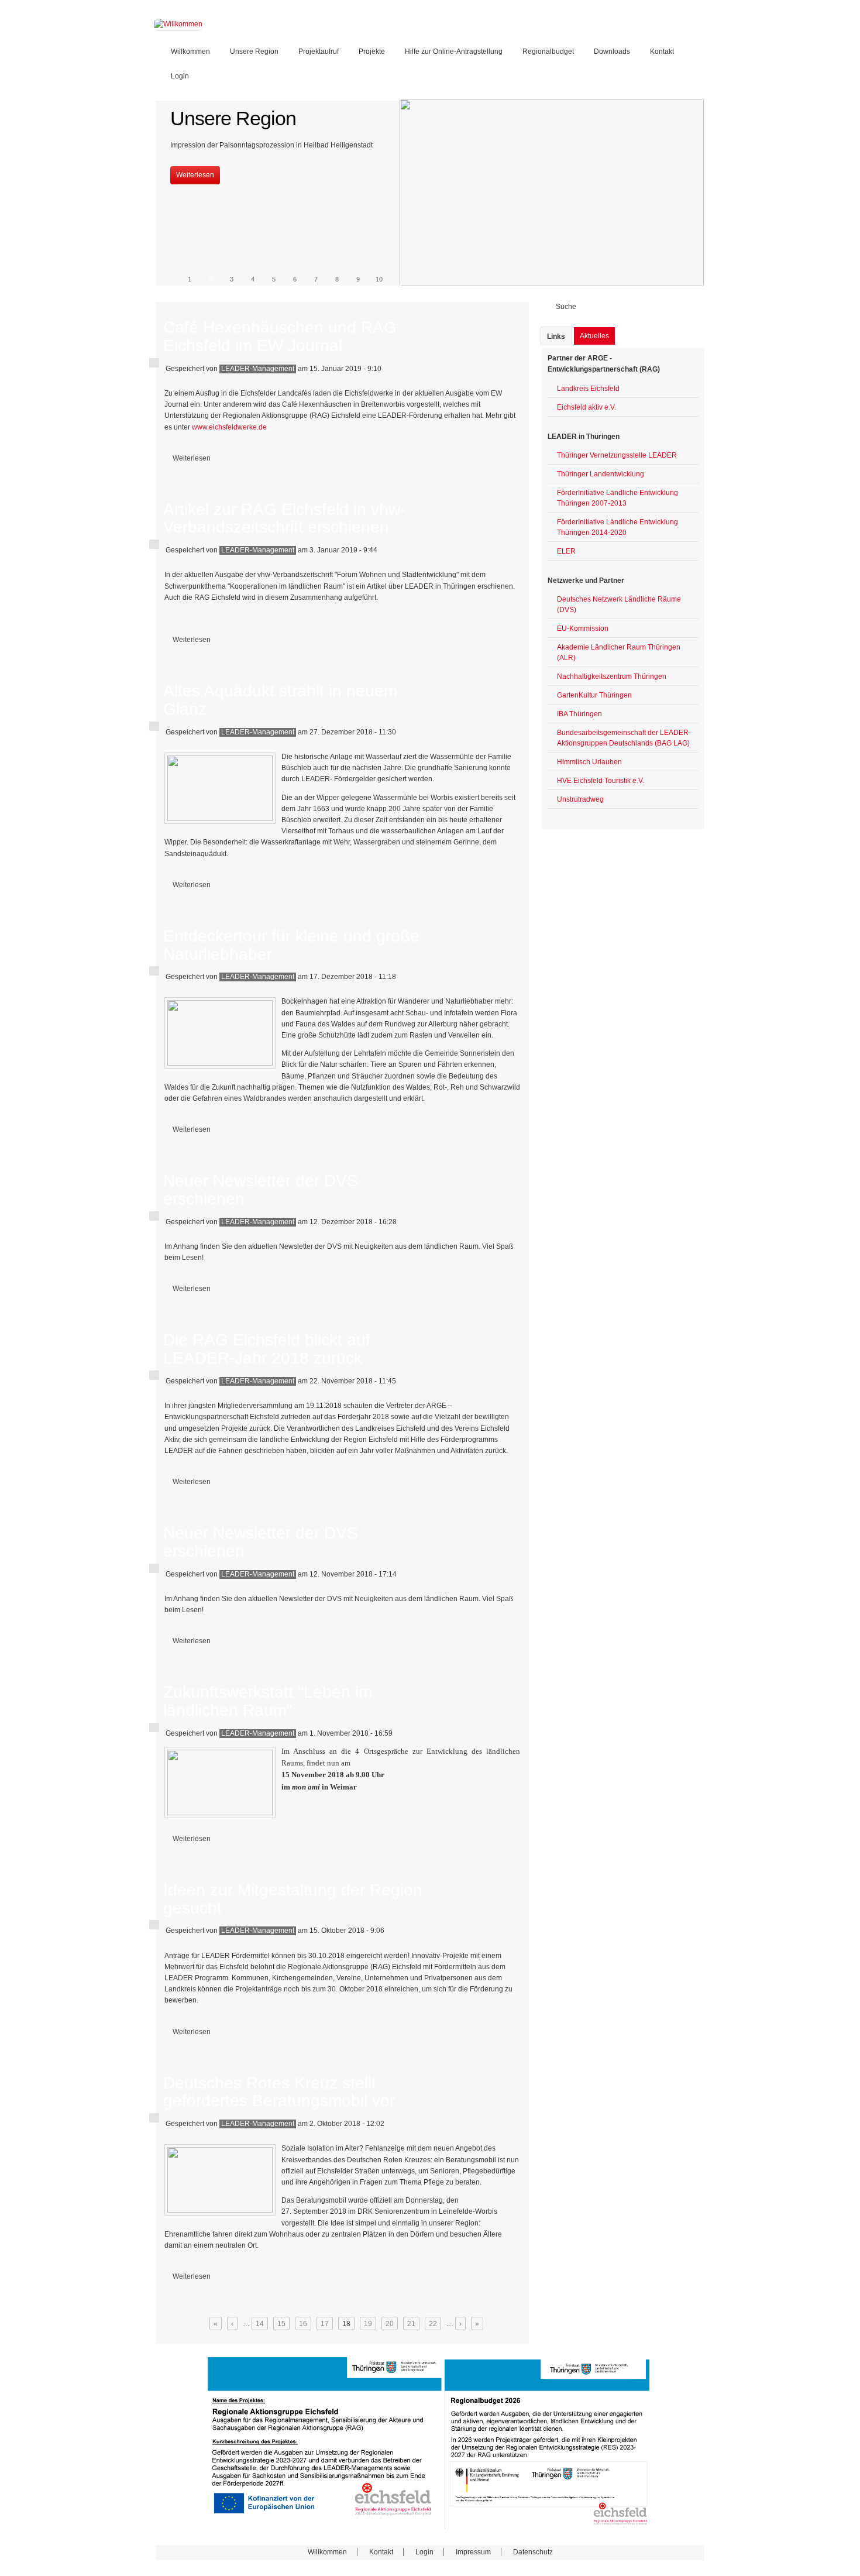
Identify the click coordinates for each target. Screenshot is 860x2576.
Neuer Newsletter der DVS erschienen (261, 1190)
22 (433, 2324)
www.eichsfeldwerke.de (230, 427)
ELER (566, 551)
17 (325, 2324)
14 (260, 2324)
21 (411, 2324)
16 (303, 2324)
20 (390, 2324)
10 (379, 279)
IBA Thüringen (579, 714)
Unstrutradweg (580, 799)
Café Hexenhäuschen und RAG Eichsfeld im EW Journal (280, 336)
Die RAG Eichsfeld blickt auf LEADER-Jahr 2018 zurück (267, 1349)
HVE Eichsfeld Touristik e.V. (601, 781)
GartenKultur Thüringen (594, 695)
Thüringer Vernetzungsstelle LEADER (617, 455)
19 (368, 2324)
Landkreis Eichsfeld (588, 389)
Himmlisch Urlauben (589, 762)
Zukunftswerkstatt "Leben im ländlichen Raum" (268, 1701)
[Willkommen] (178, 24)
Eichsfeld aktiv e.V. (586, 407)
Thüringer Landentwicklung (601, 474)
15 (281, 2324)
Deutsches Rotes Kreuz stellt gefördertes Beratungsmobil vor (279, 2092)
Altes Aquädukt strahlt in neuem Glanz (280, 700)
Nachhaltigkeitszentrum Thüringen (612, 676)
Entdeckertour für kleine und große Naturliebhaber (291, 945)
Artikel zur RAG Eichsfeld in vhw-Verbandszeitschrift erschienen (284, 518)
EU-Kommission (583, 628)
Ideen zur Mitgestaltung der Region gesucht (293, 1899)
